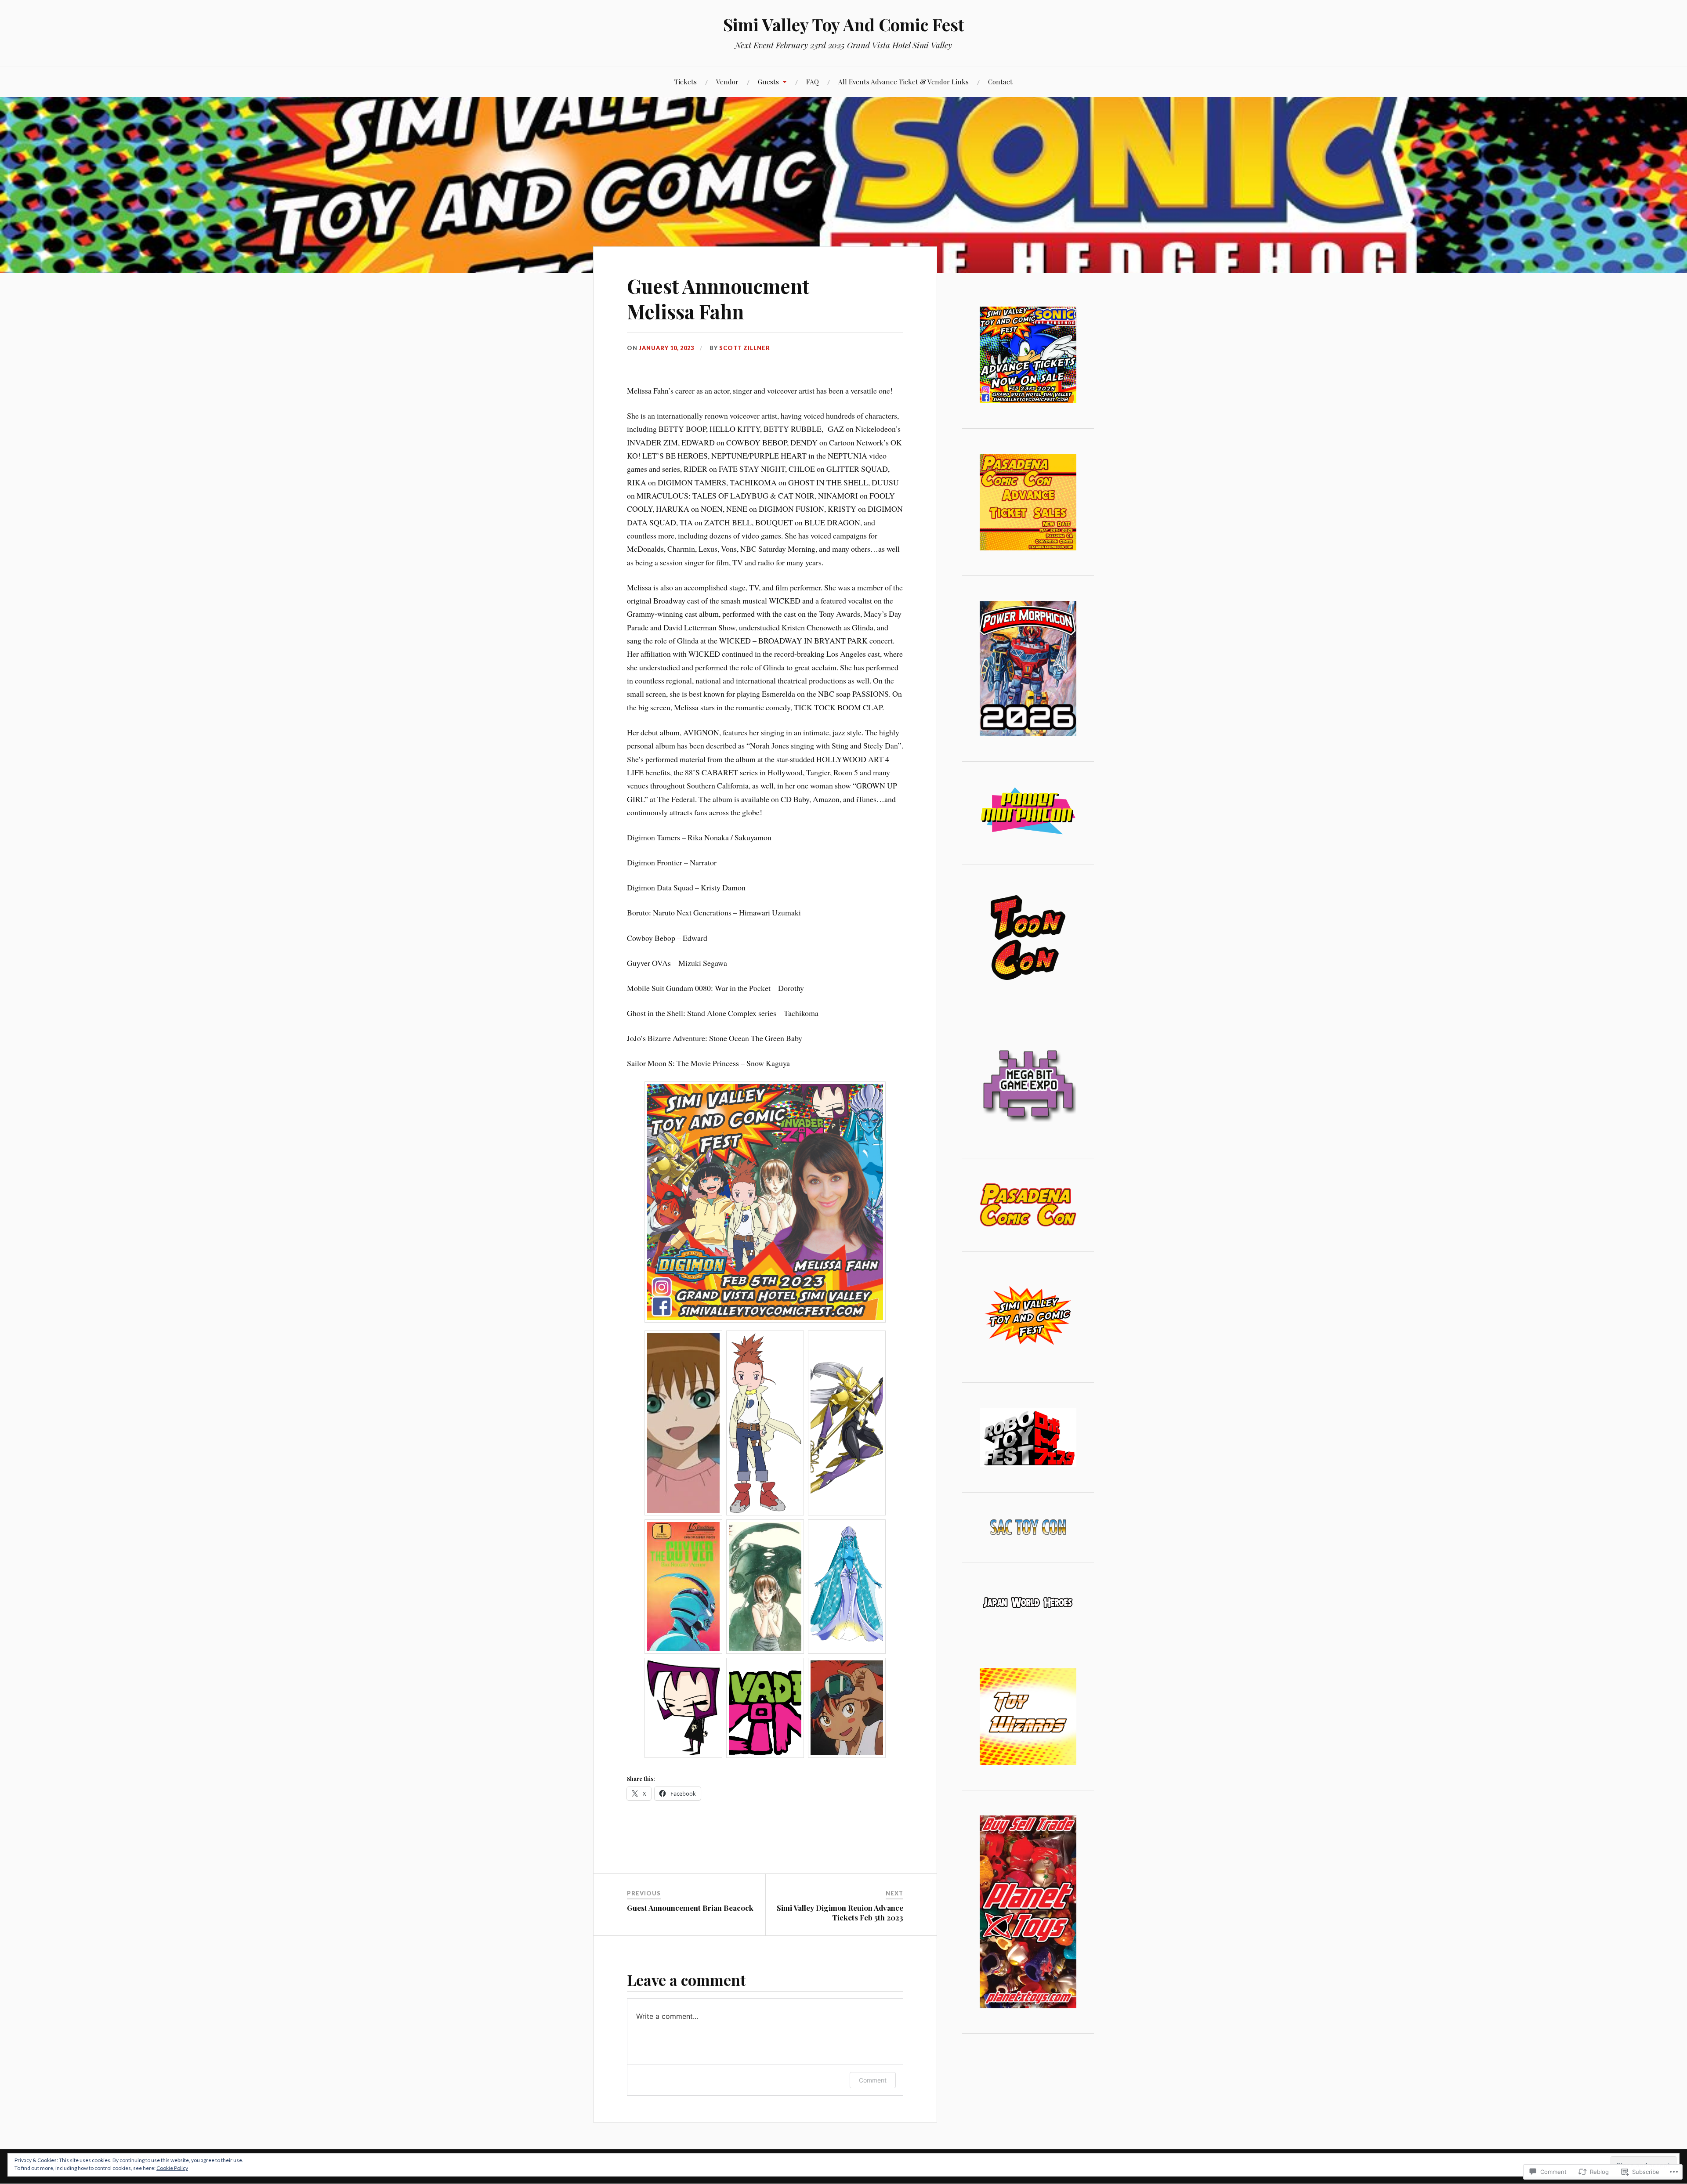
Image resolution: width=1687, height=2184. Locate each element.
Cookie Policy (172, 2168)
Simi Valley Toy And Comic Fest (844, 24)
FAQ (813, 81)
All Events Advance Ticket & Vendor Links (903, 81)
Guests (768, 81)
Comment (873, 2080)
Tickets (686, 81)
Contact (1000, 81)
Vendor (727, 81)
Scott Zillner (745, 348)
